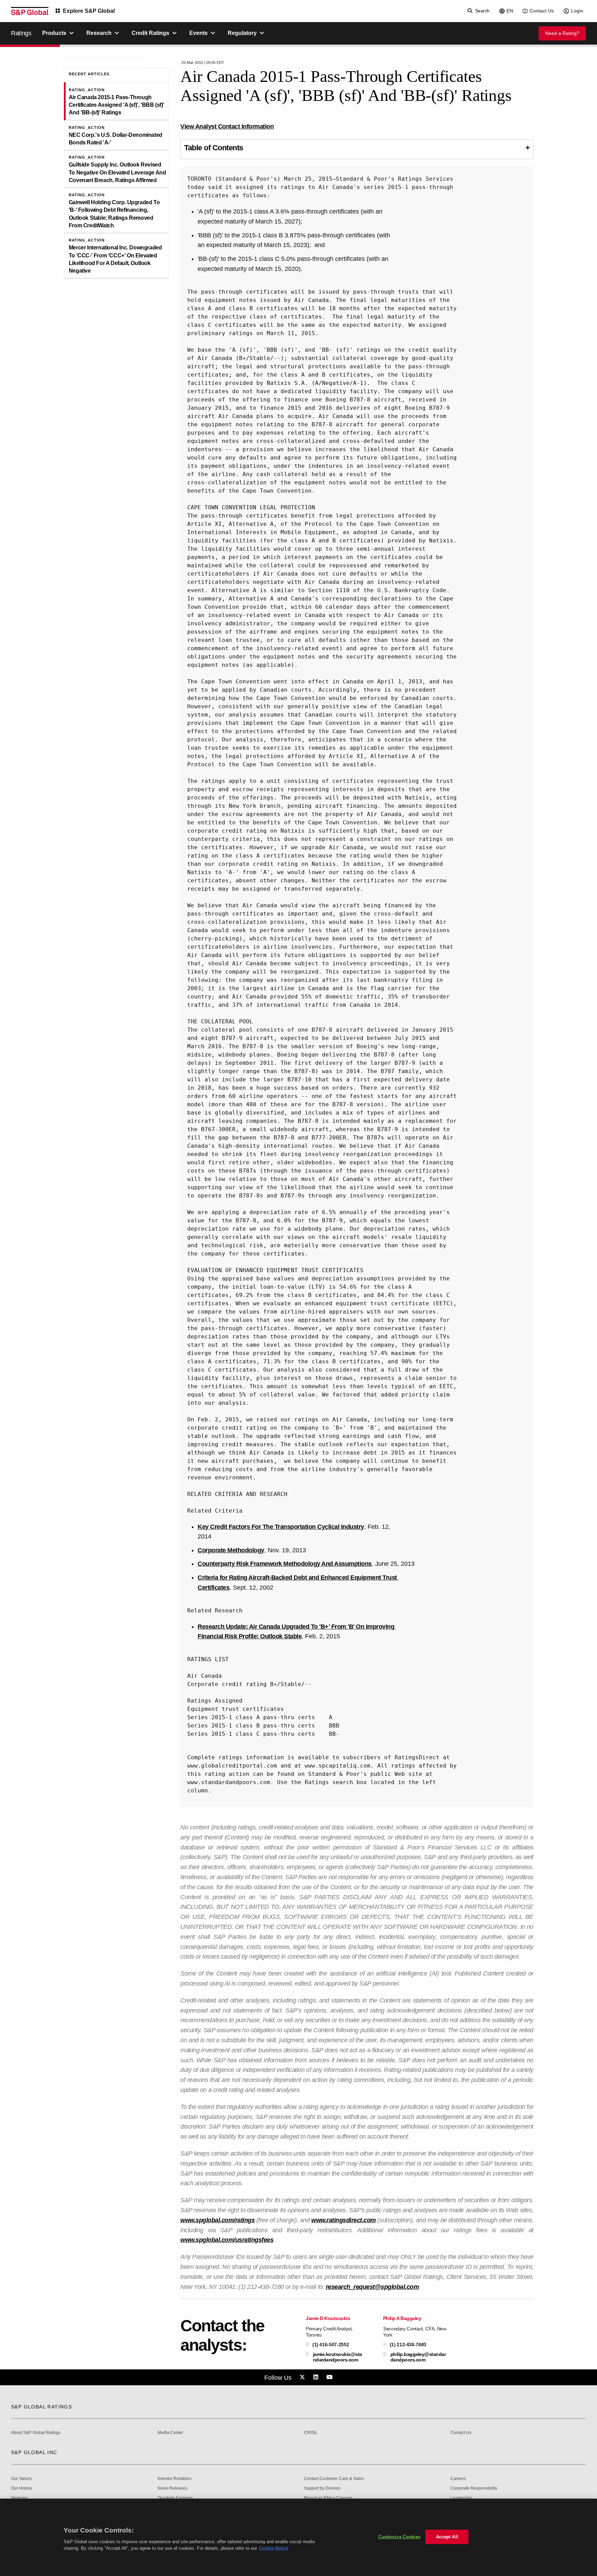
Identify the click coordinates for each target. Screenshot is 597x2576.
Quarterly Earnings (175, 2498)
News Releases (172, 2488)
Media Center (170, 2433)
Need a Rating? (562, 33)
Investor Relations (174, 2479)
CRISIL (311, 2433)
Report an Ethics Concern (328, 2498)
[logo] (30, 11)
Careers (458, 2479)
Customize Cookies (399, 2537)
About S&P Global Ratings (36, 2433)
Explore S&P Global (89, 11)
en (510, 11)
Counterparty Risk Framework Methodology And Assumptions (285, 1564)
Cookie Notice (274, 2548)
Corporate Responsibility (474, 2488)
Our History (22, 2488)
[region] (298, 2537)
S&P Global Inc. (35, 2452)
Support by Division (322, 2488)
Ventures (19, 2498)
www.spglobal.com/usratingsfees (227, 2240)
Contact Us (542, 11)
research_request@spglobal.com (372, 2287)
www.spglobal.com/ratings (217, 2220)
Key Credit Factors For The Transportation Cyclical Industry (281, 1527)
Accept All (447, 2537)
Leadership (461, 2498)
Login (577, 11)
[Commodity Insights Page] (303, 2377)
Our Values (21, 2479)
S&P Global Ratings (41, 2407)
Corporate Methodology (231, 1550)
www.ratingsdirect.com (344, 2220)
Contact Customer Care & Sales (334, 2479)
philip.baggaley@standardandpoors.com (418, 2357)
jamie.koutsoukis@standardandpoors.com (338, 2357)
